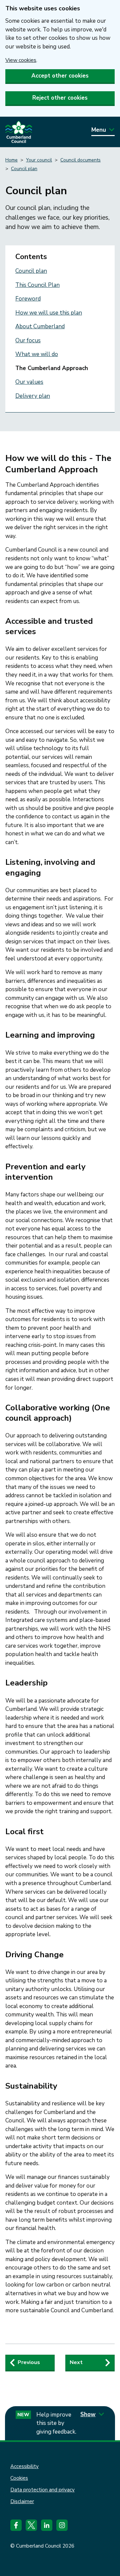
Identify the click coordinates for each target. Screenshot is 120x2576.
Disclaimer (22, 2501)
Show (88, 2414)
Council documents (80, 160)
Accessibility (24, 2466)
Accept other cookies (60, 76)
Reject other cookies (60, 98)
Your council (39, 160)
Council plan (24, 169)
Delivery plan (33, 396)
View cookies (21, 60)
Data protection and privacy (42, 2490)
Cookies (19, 2478)
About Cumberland (40, 326)
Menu (99, 130)
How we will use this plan (49, 313)
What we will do (37, 354)
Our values (29, 382)
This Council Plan (37, 285)
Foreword (28, 299)
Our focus (28, 340)
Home (11, 160)
